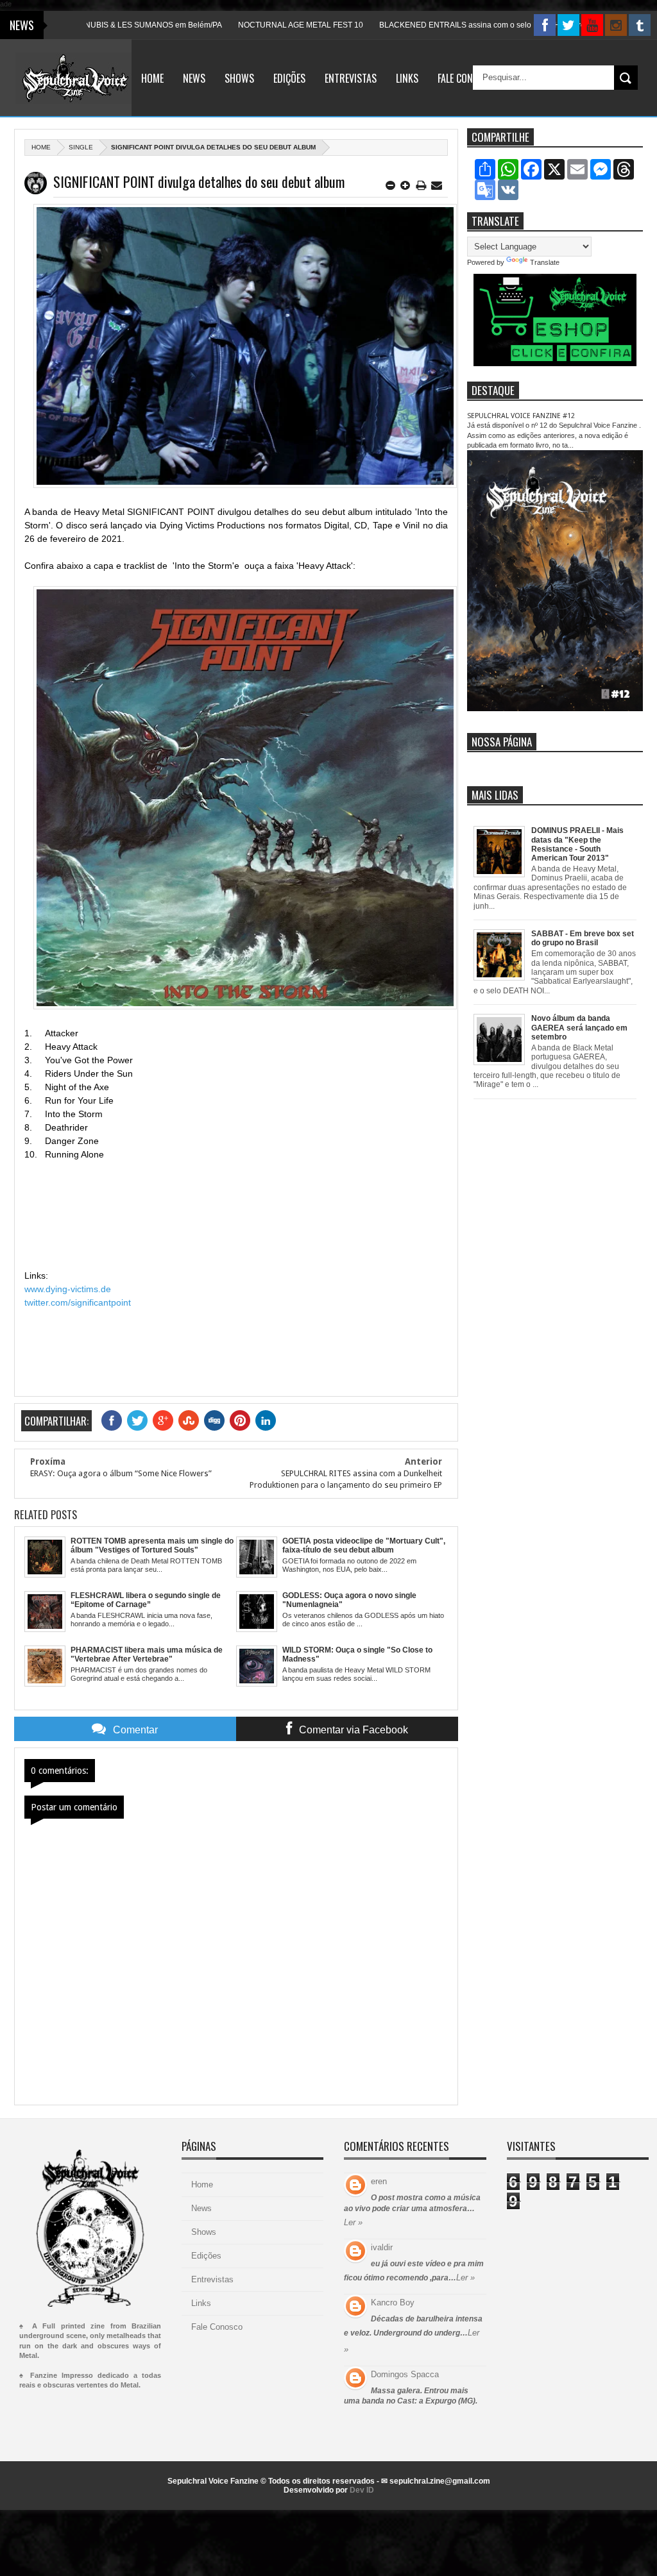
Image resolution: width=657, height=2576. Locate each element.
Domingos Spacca (405, 2374)
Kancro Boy (393, 2302)
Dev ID (362, 2490)
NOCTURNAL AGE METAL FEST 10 (252, 25)
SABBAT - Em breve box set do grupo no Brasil (583, 938)
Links (407, 78)
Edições (289, 78)
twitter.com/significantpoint (78, 1302)
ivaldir (382, 2247)
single (81, 147)
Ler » (353, 2222)
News (194, 78)
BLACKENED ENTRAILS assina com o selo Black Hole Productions (449, 25)
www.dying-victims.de (68, 1289)
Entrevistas (351, 78)
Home (152, 78)
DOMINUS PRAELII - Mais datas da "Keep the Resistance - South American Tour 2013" (577, 844)
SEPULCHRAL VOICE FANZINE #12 (521, 416)
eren (379, 2181)
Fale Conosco (466, 78)
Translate (545, 262)
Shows (239, 78)
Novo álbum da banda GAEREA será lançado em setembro (579, 1028)
